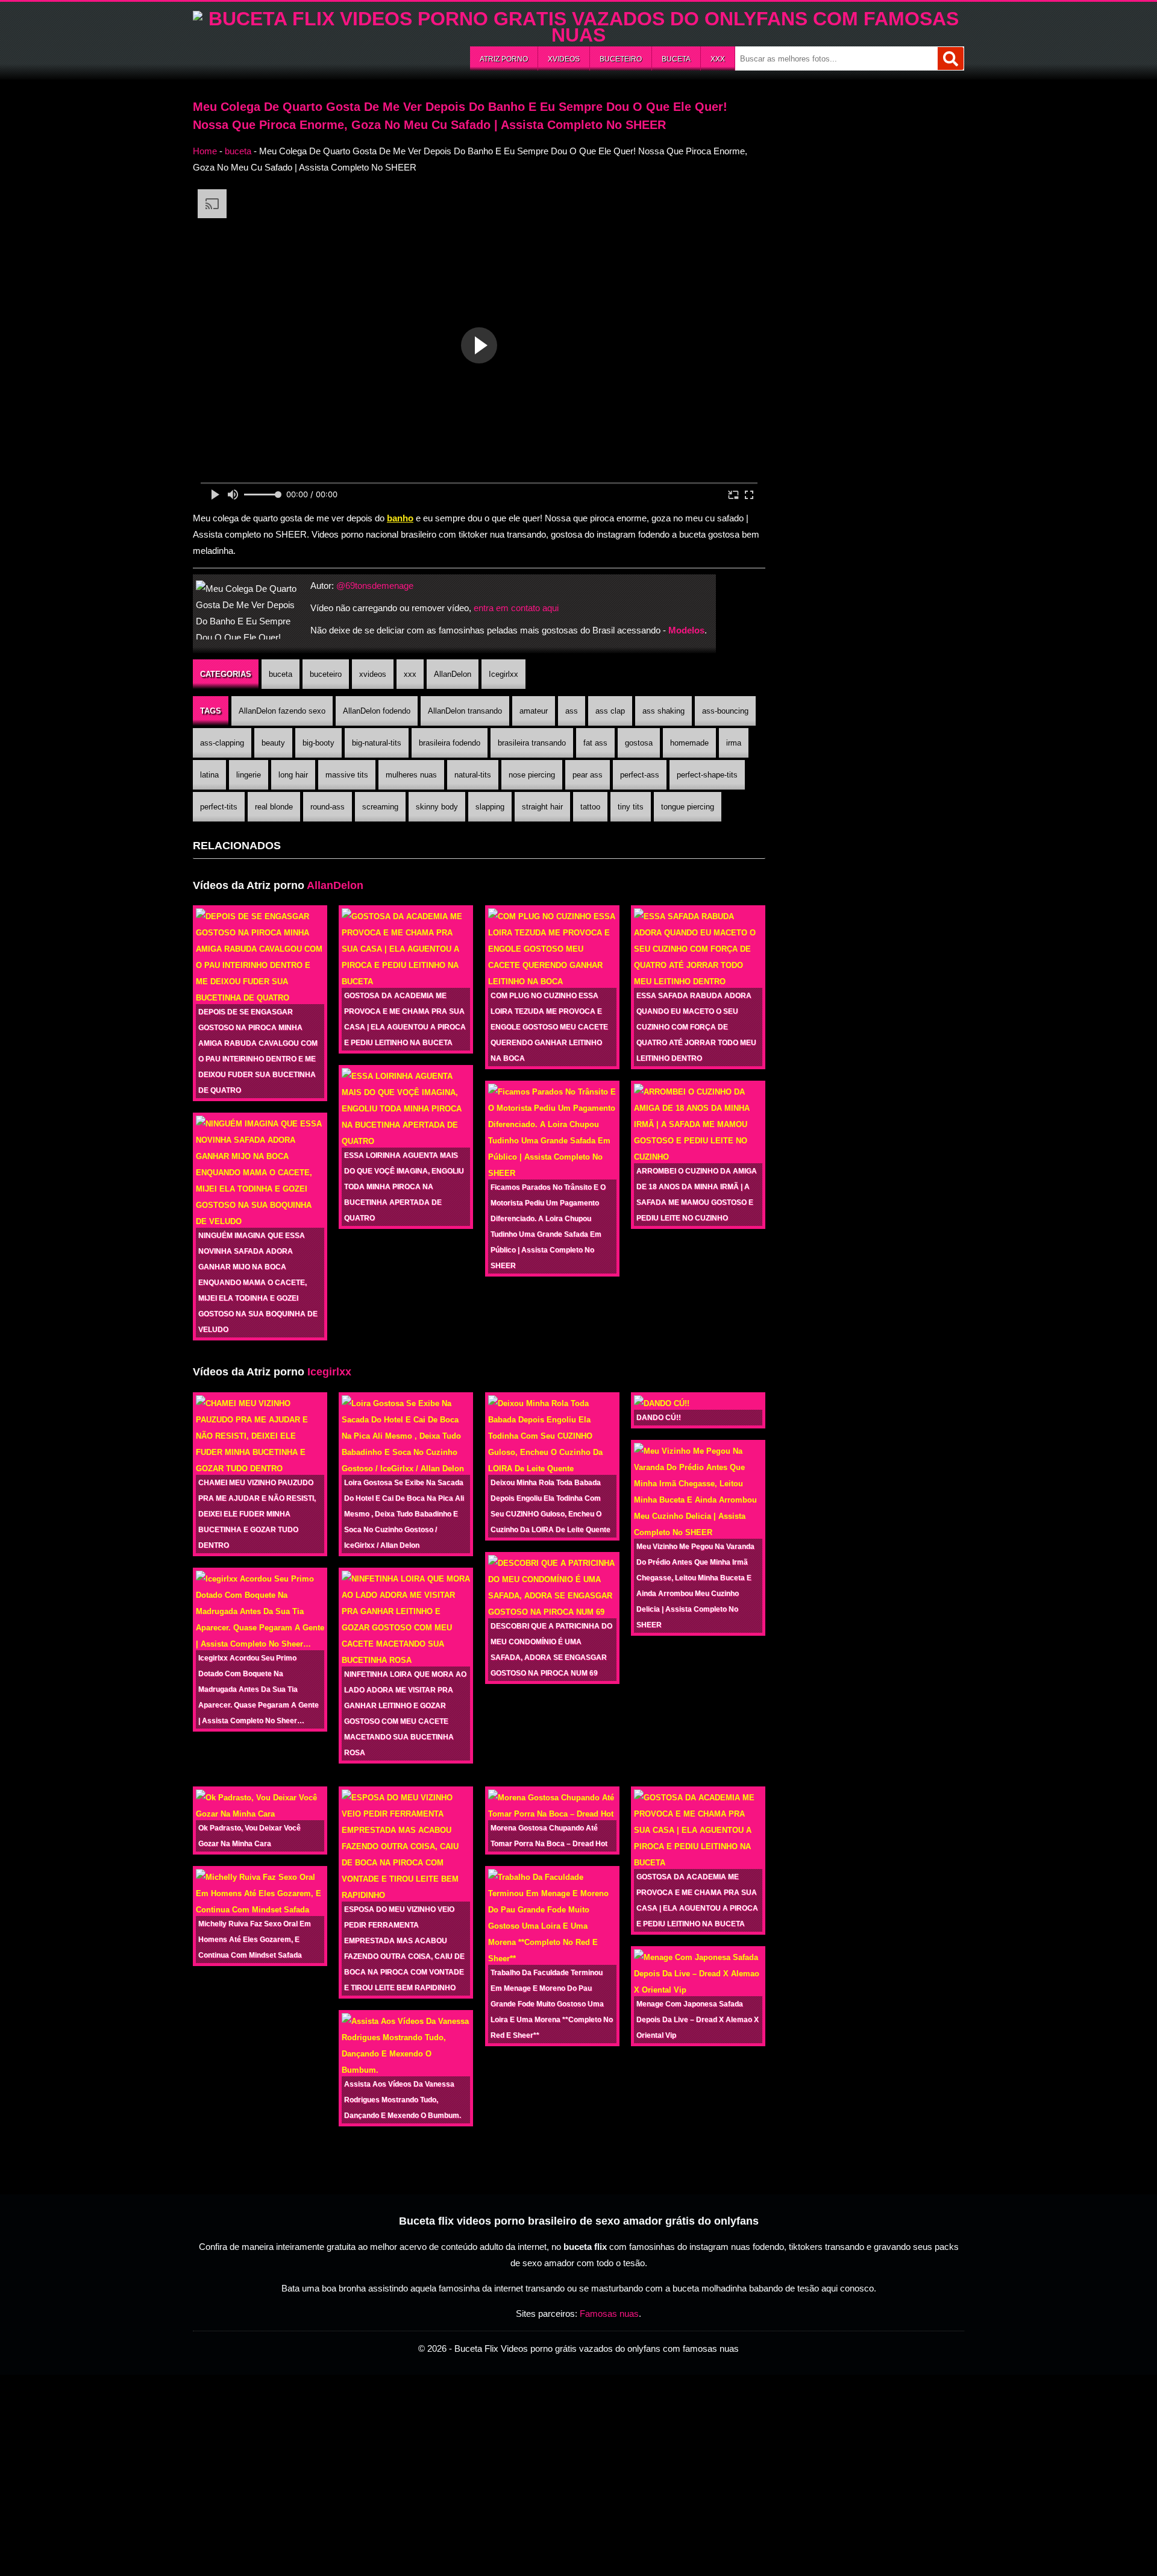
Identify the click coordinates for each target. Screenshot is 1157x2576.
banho (400, 518)
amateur (534, 711)
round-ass (328, 807)
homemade (689, 743)
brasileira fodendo (450, 743)
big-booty (318, 743)
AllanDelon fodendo (377, 711)
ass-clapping (222, 743)
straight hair (542, 807)
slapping (490, 807)
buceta (676, 59)
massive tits (347, 775)
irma (734, 743)
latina (209, 775)
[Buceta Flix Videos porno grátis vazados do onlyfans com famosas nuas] (578, 35)
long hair (293, 775)
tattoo (590, 807)
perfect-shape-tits (707, 775)
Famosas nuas (609, 2314)
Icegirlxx (503, 674)
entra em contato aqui (516, 608)
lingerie (249, 775)
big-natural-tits (377, 743)
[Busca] (951, 58)
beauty (273, 743)
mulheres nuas (411, 775)
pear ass (588, 775)
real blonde (274, 807)
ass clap (610, 711)
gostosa (639, 743)
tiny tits (631, 807)
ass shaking (663, 711)
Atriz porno (504, 59)
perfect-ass (640, 775)
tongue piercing (688, 807)
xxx (718, 59)
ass (572, 711)
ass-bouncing (725, 711)
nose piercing (532, 775)
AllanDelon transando (465, 711)
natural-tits (473, 775)
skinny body (437, 807)
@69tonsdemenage (375, 586)
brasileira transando (532, 743)
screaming (380, 807)
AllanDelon (453, 674)
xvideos (564, 59)
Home (205, 151)
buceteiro (621, 59)
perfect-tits (219, 807)
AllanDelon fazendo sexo (282, 711)
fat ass (595, 743)
